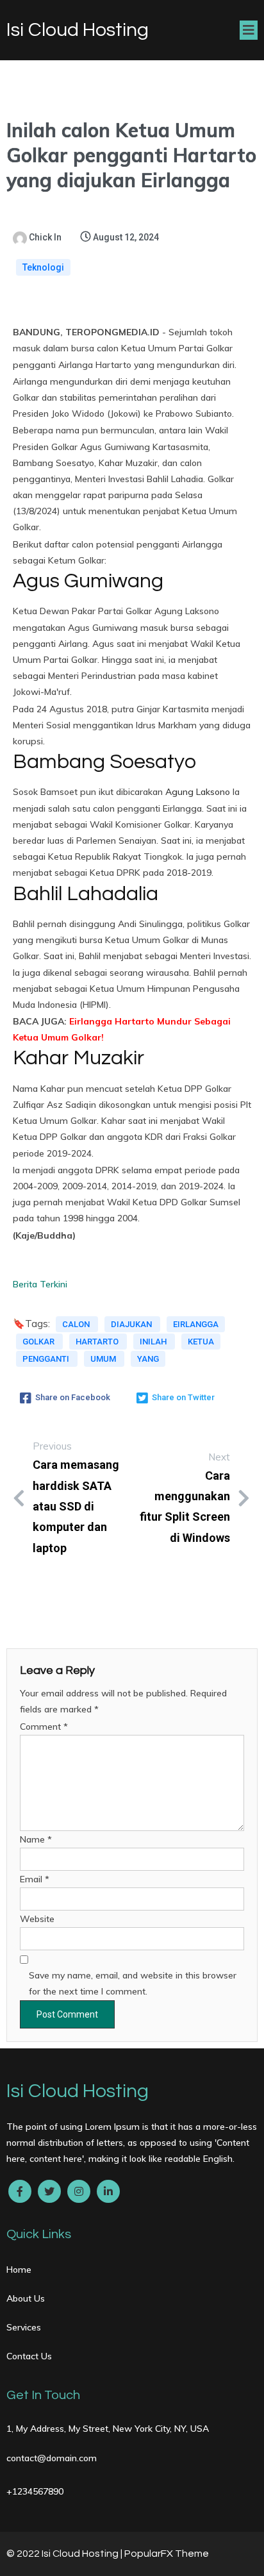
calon (77, 1324)
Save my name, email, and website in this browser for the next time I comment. (133, 1983)
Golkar (39, 1342)
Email (35, 1879)
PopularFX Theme (167, 2554)
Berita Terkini (40, 1284)
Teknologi (43, 267)
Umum (104, 1359)
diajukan (132, 1324)
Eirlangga (196, 1324)
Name (36, 1839)
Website (37, 1919)
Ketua (201, 1342)
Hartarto (98, 1342)
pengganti (47, 1359)
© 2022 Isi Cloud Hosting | (65, 2554)
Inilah (154, 1342)
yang (148, 1359)
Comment (44, 1727)
